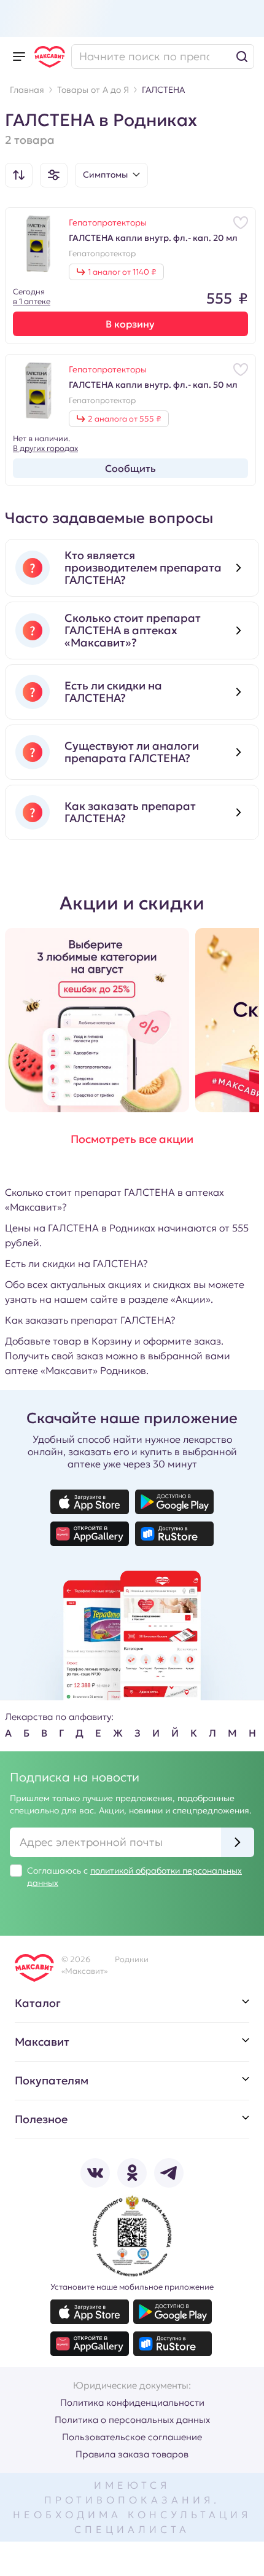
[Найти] (242, 57)
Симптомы (105, 175)
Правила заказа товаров (132, 2454)
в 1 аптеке (32, 301)
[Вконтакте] (95, 2173)
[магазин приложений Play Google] (174, 1502)
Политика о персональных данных (132, 2420)
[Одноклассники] (132, 2173)
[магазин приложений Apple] (90, 1502)
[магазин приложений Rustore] (174, 1534)
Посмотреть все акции (132, 1139)
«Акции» (191, 1299)
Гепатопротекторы (108, 222)
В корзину (130, 324)
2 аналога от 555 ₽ (124, 419)
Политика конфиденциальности (132, 2402)
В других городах (45, 449)
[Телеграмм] (169, 2173)
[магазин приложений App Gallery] (90, 1534)
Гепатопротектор (102, 254)
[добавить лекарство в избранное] (241, 222)
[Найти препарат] (163, 57)
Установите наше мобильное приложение (132, 2287)
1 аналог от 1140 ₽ (122, 272)
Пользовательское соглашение (132, 2437)
